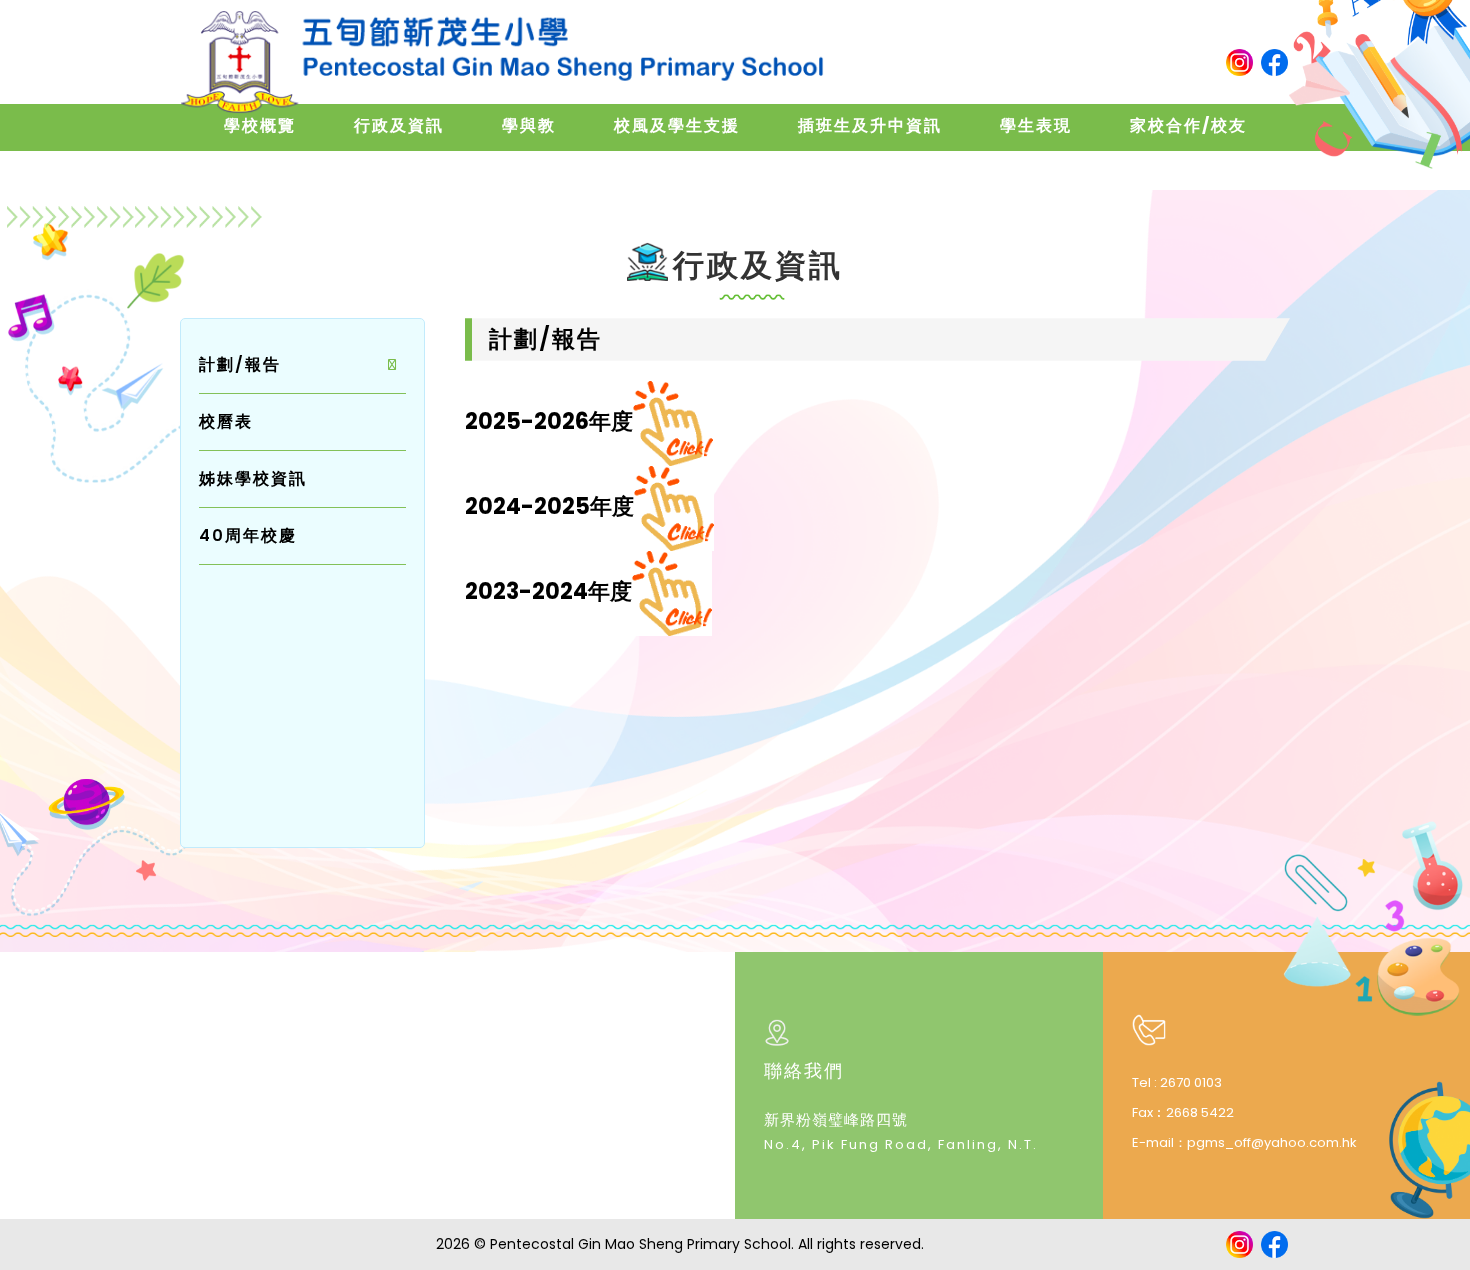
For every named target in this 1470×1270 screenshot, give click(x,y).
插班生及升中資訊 (870, 125)
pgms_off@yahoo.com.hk (1272, 1142)
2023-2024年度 (548, 591)
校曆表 (226, 421)
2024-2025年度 (549, 506)
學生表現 (1036, 125)
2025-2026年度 (549, 421)
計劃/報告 (240, 364)
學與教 (529, 125)
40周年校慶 (248, 535)
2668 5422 (1200, 1112)
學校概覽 (260, 125)
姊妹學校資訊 (253, 478)
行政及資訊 (399, 125)
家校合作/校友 (1188, 125)
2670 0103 (1191, 1082)
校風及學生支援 (677, 125)
